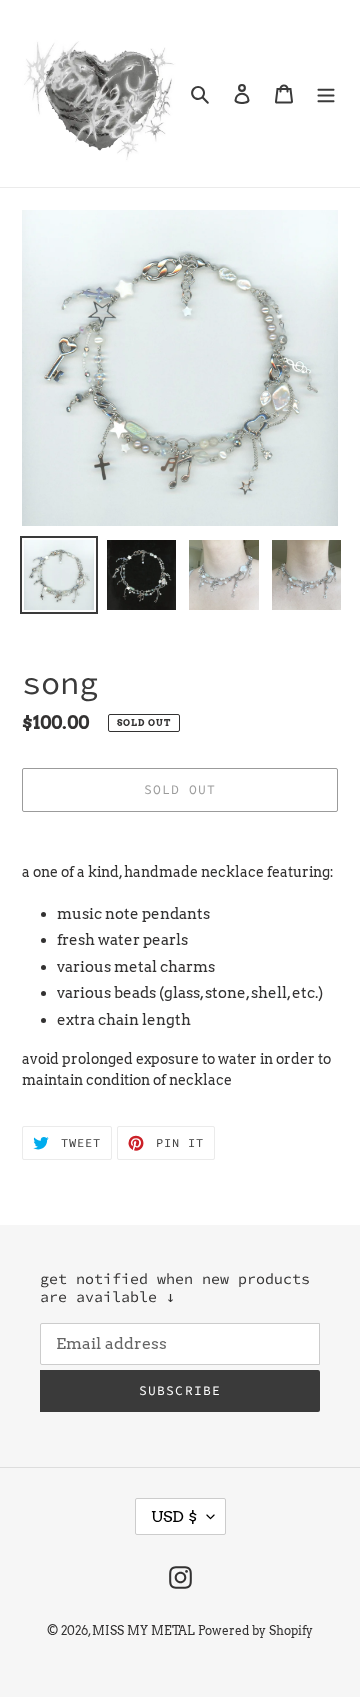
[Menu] (326, 93)
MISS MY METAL (143, 1630)
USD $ (174, 1516)
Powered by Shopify (255, 1630)
